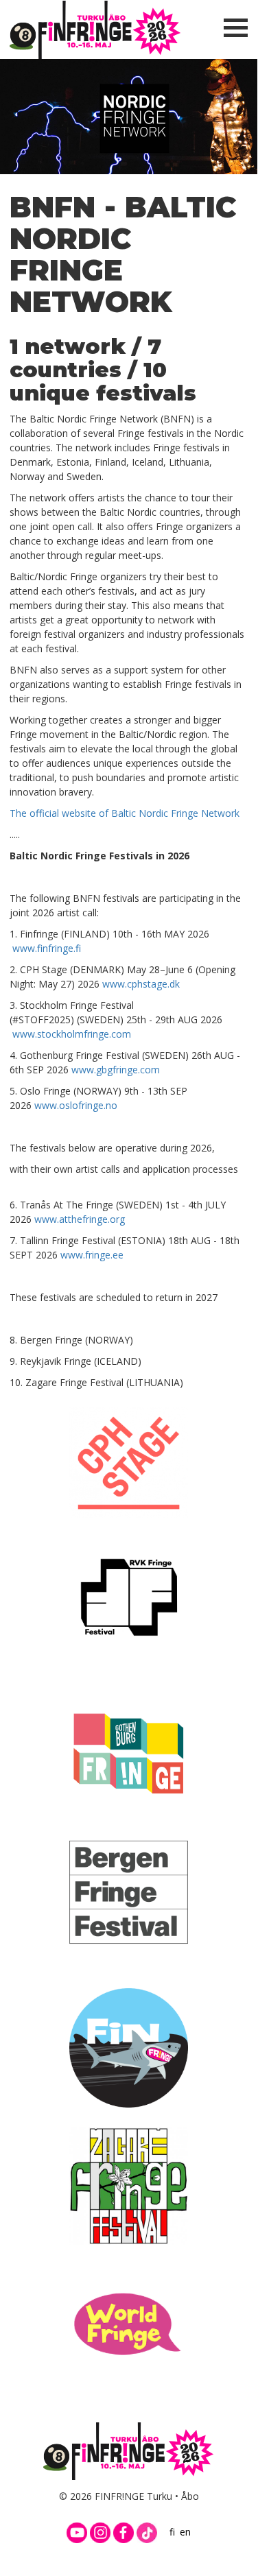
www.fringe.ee (92, 1255)
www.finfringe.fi (47, 948)
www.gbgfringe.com (116, 1070)
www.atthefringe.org (80, 1219)
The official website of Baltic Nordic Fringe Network (125, 813)
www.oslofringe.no (76, 1105)
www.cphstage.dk (141, 984)
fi (172, 2532)
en (185, 2532)
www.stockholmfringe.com (72, 1034)
